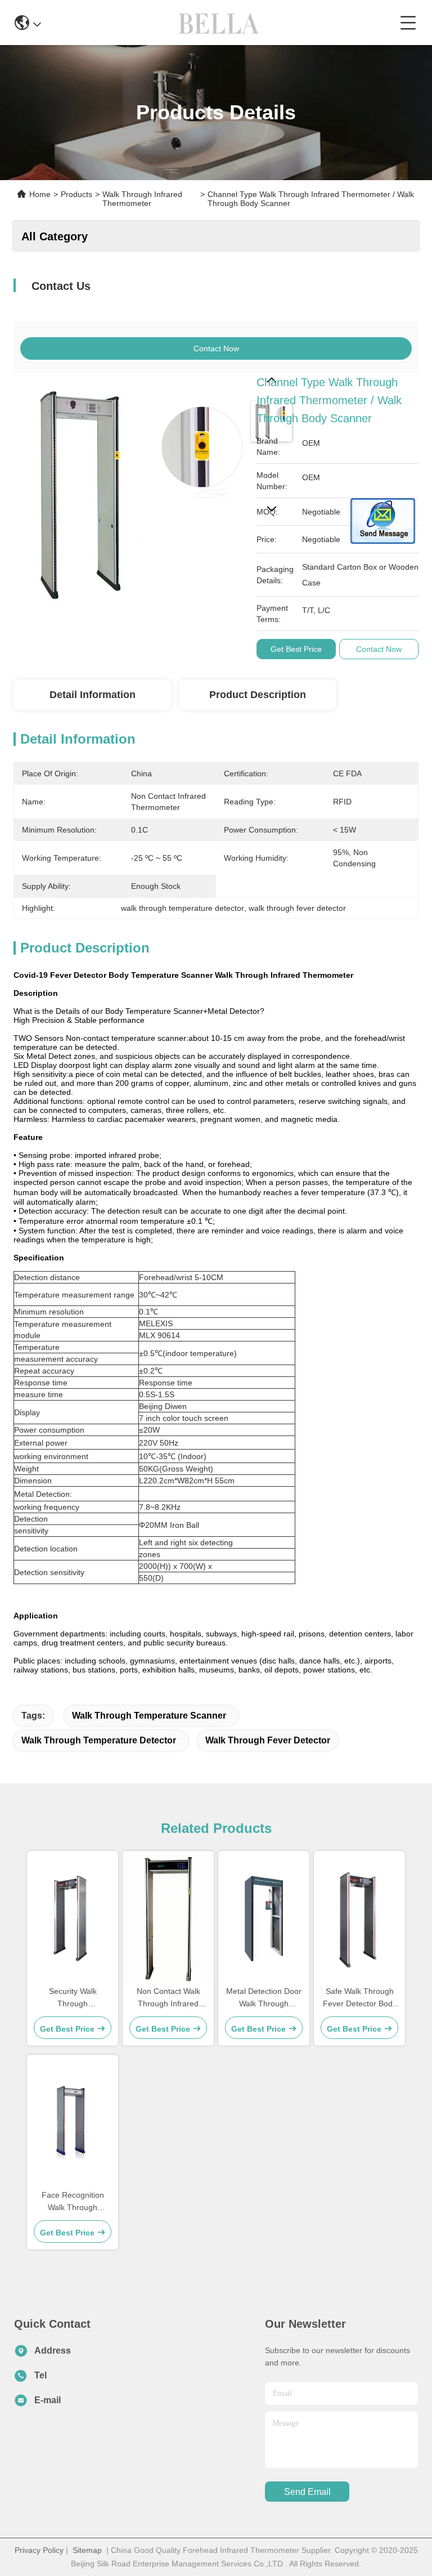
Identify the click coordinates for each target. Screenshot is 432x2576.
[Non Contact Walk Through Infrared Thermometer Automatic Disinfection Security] (168, 1918)
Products (76, 194)
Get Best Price (296, 649)
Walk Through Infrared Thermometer (142, 199)
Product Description (258, 695)
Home (40, 194)
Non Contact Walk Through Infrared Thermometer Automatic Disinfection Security (168, 1998)
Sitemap (87, 2550)
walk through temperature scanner (149, 1716)
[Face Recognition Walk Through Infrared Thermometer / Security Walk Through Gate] (73, 2122)
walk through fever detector (268, 1740)
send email (307, 2492)
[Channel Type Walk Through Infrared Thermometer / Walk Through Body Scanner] (129, 489)
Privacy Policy (39, 2550)
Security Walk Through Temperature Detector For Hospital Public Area (73, 1998)
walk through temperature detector (99, 1740)
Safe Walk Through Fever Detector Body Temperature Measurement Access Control (359, 1998)
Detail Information (93, 695)
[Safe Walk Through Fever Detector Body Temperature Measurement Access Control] (359, 1918)
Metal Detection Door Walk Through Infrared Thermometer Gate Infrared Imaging (264, 1998)
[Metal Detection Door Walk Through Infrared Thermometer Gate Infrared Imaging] (264, 1918)
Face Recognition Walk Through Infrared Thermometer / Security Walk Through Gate (73, 2202)
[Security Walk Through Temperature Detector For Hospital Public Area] (73, 1918)
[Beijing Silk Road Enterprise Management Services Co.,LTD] (220, 23)
